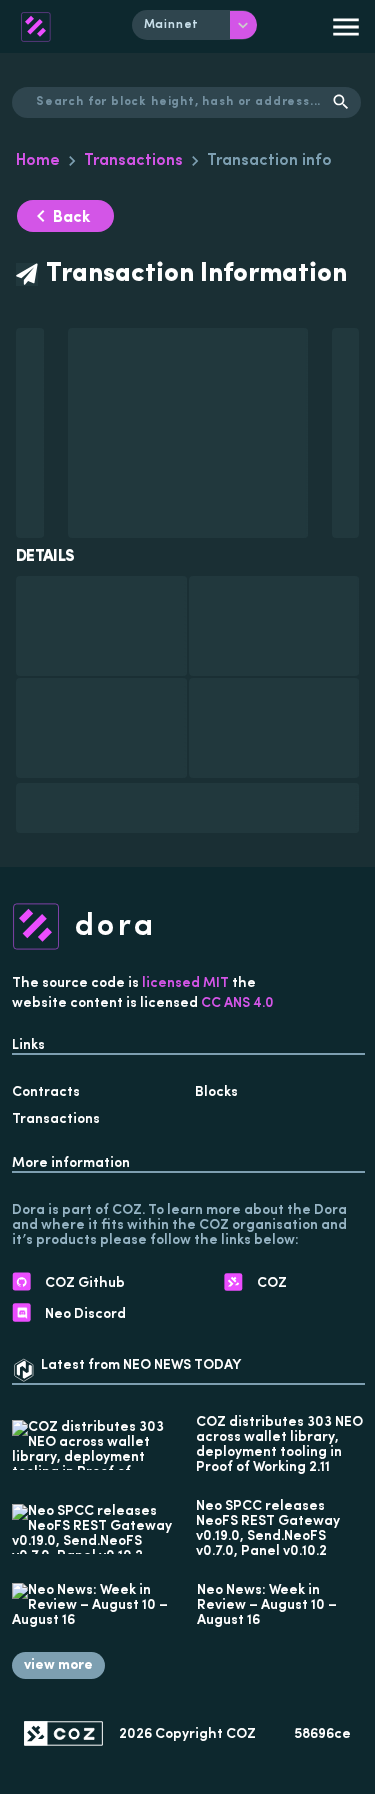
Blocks (216, 1092)
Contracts (46, 1092)
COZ (241, 1734)
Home (38, 161)
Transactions (133, 161)
